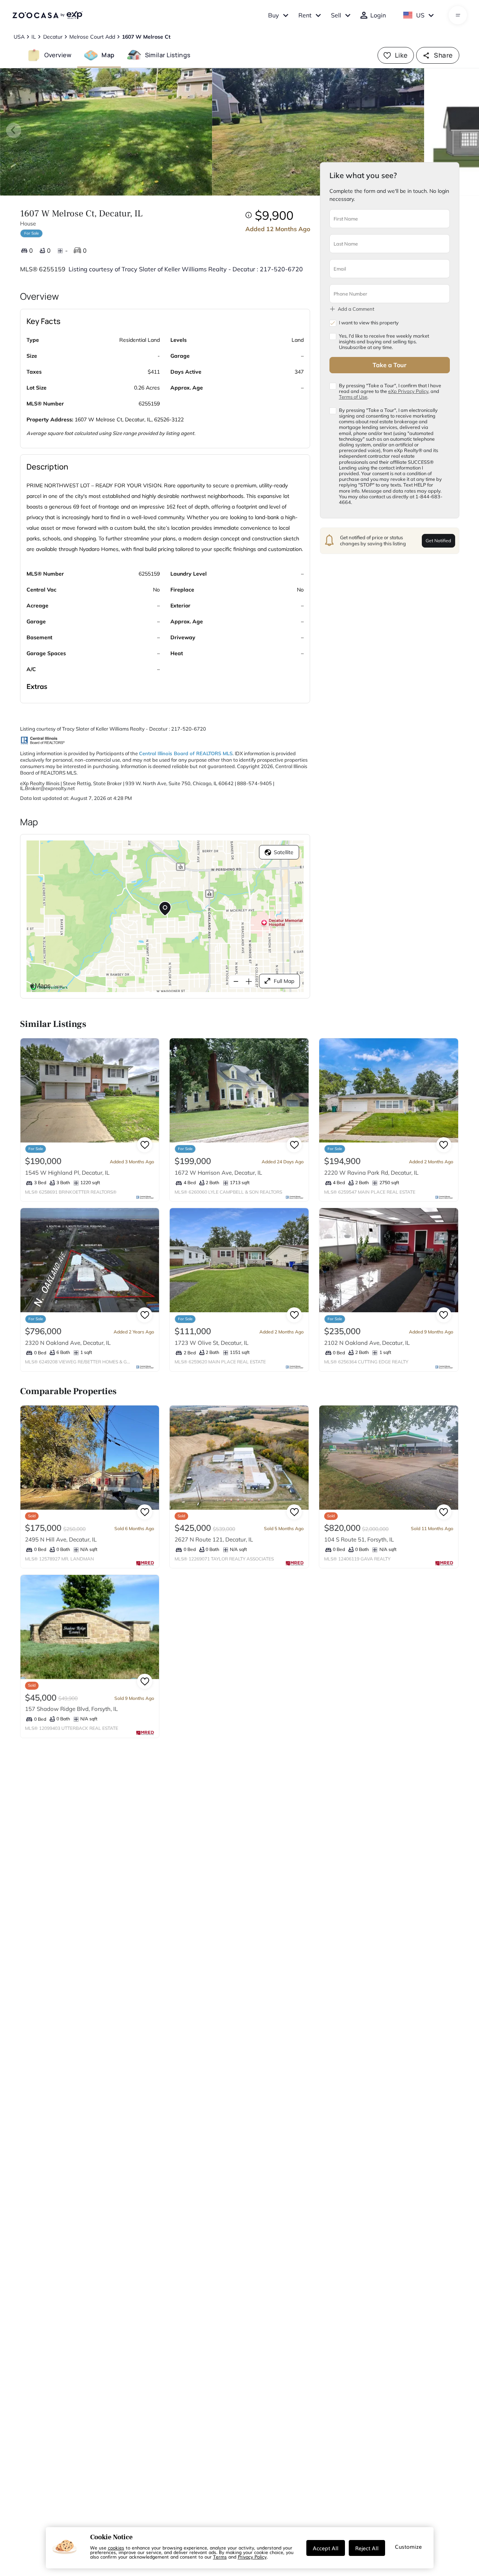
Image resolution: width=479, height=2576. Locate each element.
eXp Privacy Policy (408, 391)
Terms (220, 2557)
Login (378, 15)
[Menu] (458, 15)
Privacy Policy (252, 2557)
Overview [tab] (58, 55)
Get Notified (438, 540)
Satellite (284, 852)
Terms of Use (353, 397)
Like (401, 55)
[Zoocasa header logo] (47, 15)
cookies (116, 2548)
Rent (305, 15)
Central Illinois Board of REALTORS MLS (186, 753)
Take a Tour (389, 365)
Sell (336, 15)
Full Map (284, 981)
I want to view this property (369, 323)
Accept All (326, 2548)
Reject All (367, 2548)
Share (443, 55)
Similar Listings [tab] (168, 55)
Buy (274, 15)
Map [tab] (108, 55)
